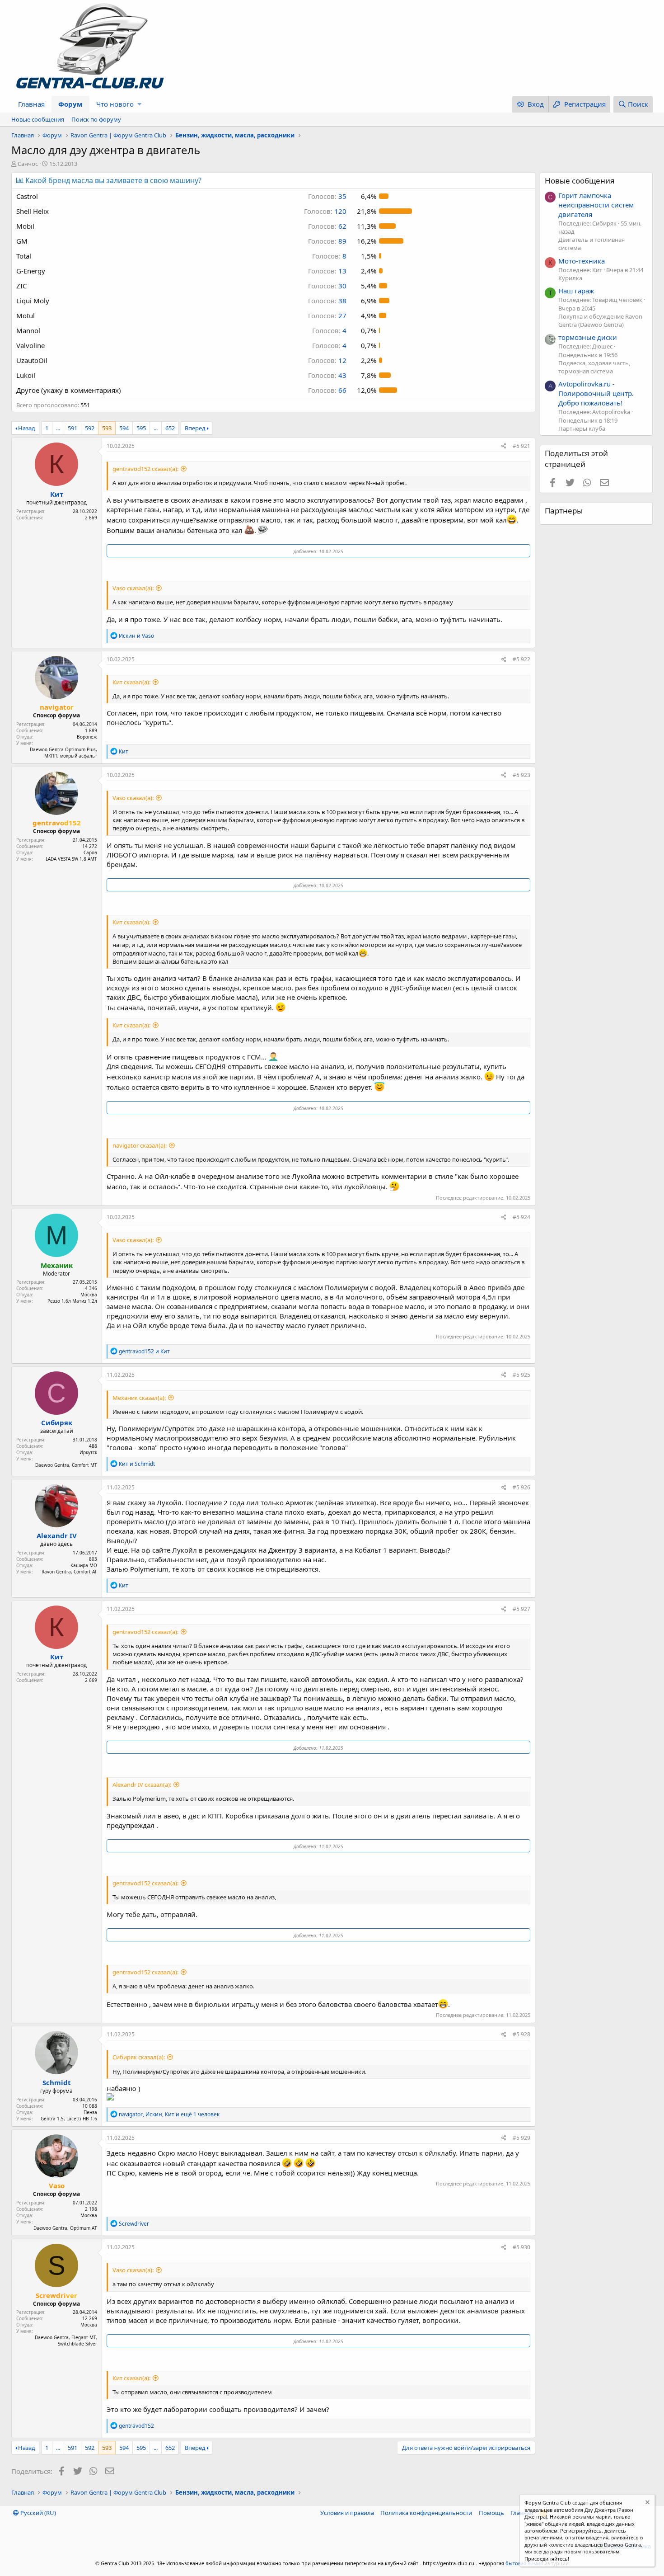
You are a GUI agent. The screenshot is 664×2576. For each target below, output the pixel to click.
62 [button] (327, 226)
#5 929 (521, 2138)
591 (72, 428)
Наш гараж (576, 291)
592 (90, 428)
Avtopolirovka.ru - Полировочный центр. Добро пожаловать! (596, 393)
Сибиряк (57, 1422)
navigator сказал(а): (140, 1145)
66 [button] (327, 390)
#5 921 (521, 446)
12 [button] (327, 360)
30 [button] (327, 286)
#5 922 (521, 659)
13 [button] (327, 271)
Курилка (570, 278)
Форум (70, 104)
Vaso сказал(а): (133, 588)
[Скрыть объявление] (647, 2503)
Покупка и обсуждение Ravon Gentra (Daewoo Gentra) (600, 320)
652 (170, 428)
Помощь (491, 2513)
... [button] (58, 428)
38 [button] (327, 301)
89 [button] (327, 241)
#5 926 (521, 1487)
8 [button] (329, 256)
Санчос (28, 164)
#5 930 (521, 2247)
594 (124, 428)
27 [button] (327, 316)
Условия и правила (347, 2513)
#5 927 (521, 1609)
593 (107, 428)
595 (141, 428)
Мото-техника (582, 261)
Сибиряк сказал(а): (139, 2057)
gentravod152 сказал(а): (145, 469)
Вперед (195, 428)
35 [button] (327, 196)
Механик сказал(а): (139, 1398)
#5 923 (521, 775)
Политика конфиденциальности (426, 2513)
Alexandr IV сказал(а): (142, 1785)
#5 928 (521, 2034)
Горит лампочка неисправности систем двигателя (596, 205)
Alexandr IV (57, 1535)
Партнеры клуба (582, 429)
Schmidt (57, 2082)
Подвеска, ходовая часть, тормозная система (594, 367)
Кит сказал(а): (131, 682)
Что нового (115, 104)
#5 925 (521, 1375)
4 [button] (329, 330)
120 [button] (325, 211)
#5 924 (521, 1217)
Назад (27, 428)
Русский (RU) (37, 2513)
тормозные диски (588, 337)
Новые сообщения (38, 119)
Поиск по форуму (96, 119)
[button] (139, 104)
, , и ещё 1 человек (169, 2114)
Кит (57, 494)
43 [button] (327, 375)
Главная (31, 104)
